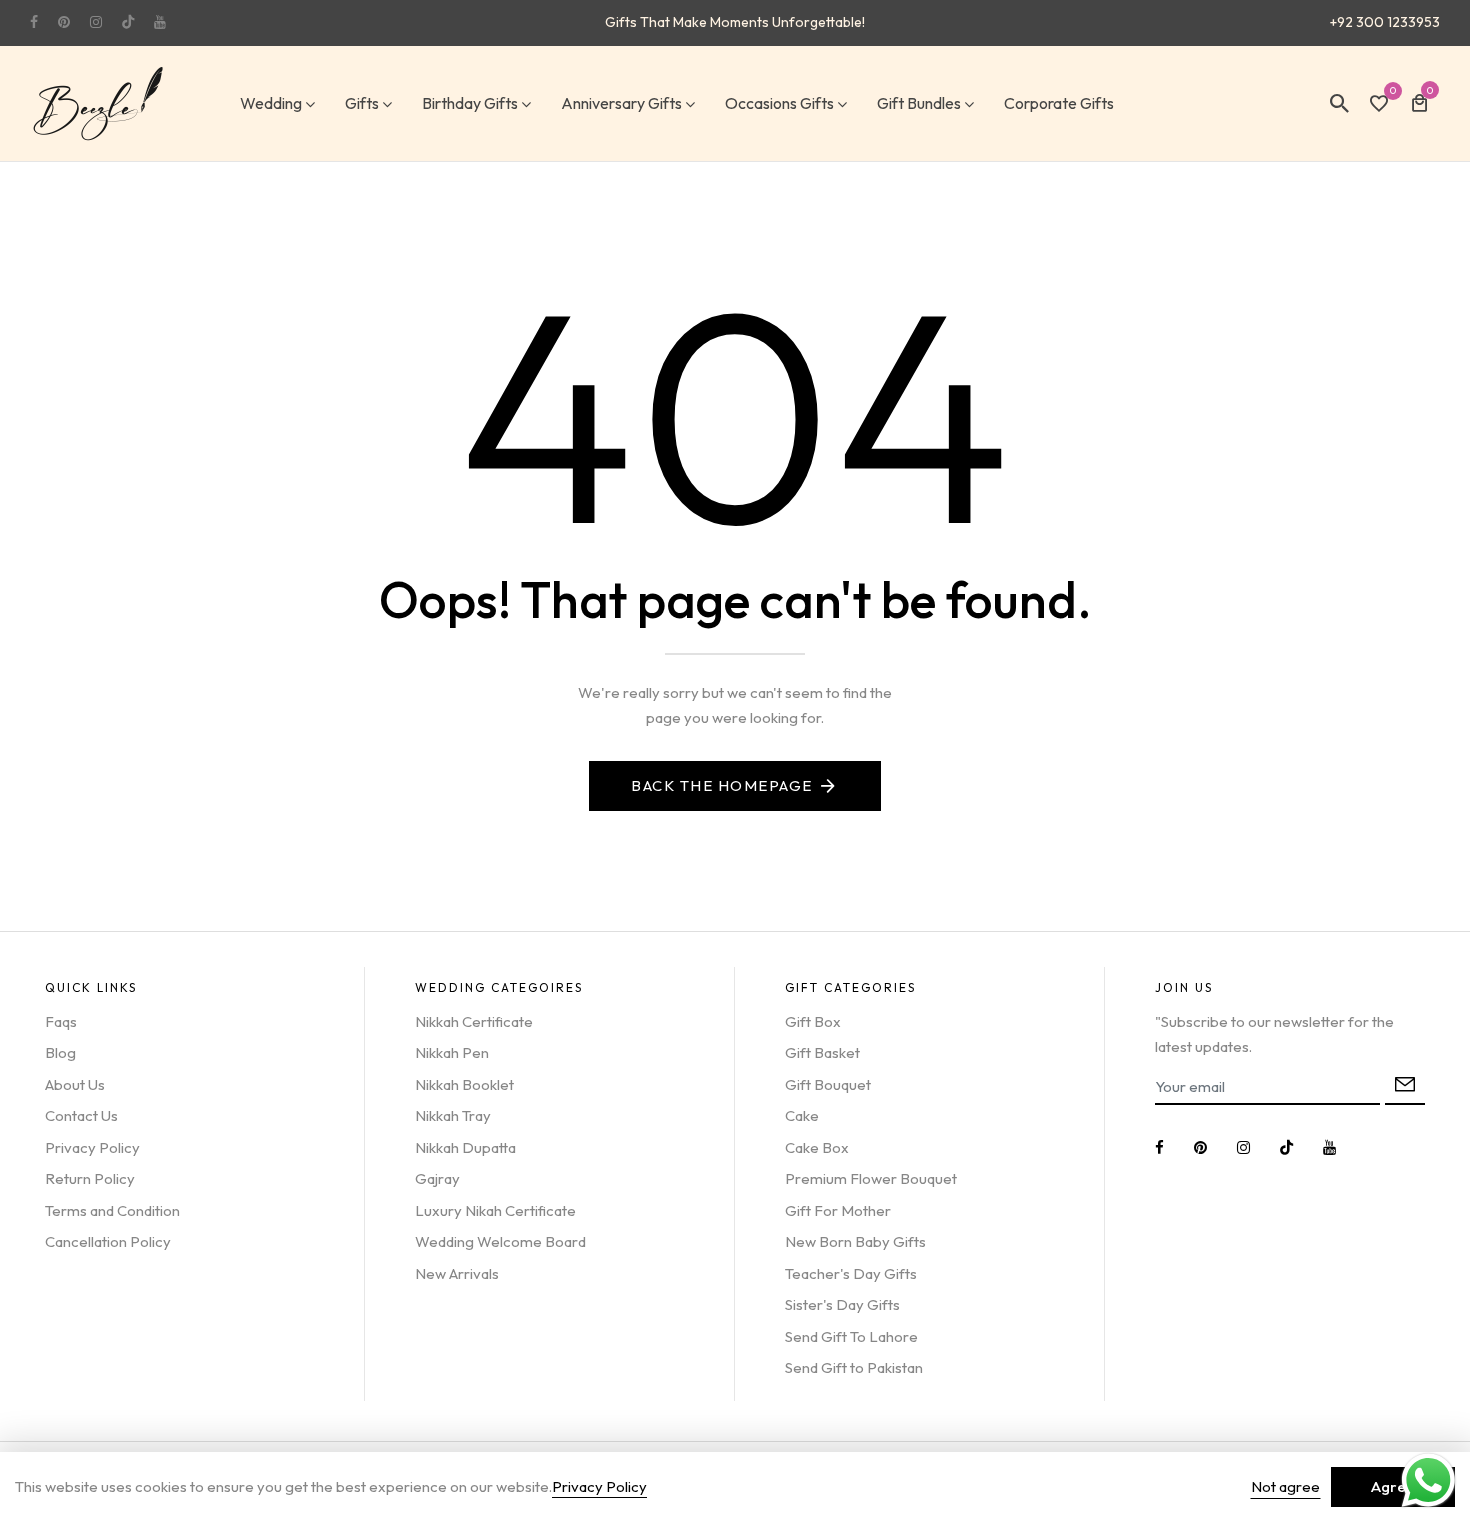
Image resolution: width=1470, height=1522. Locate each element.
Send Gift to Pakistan (854, 1367)
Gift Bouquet (828, 1084)
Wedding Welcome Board (500, 1241)
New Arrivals (457, 1273)
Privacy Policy (92, 1147)
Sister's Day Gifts (842, 1304)
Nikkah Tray (453, 1115)
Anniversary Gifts (621, 103)
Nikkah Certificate (474, 1021)
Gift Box (813, 1021)
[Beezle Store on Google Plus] (128, 22)
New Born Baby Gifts (855, 1241)
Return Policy (90, 1178)
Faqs (61, 1021)
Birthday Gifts (470, 103)
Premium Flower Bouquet (871, 1178)
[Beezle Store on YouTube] (160, 22)
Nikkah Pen (452, 1052)
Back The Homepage (722, 785)
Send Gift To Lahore (851, 1336)
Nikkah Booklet (464, 1084)
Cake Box (817, 1147)
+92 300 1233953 (1385, 22)
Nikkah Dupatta (465, 1147)
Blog (60, 1052)
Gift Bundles (919, 103)
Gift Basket (822, 1052)
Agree (1393, 1486)
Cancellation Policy (108, 1241)
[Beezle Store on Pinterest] (64, 22)
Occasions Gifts (779, 103)
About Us (75, 1084)
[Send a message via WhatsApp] (1428, 1480)
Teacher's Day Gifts (851, 1273)
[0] (1379, 105)
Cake (802, 1115)
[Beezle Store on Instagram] (96, 22)
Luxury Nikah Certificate (495, 1210)
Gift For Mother (838, 1210)
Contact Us (81, 1115)
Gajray (437, 1178)
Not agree (1285, 1486)
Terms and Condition (112, 1210)
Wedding (271, 103)
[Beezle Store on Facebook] (34, 22)
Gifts (362, 103)
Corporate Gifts (1059, 103)
